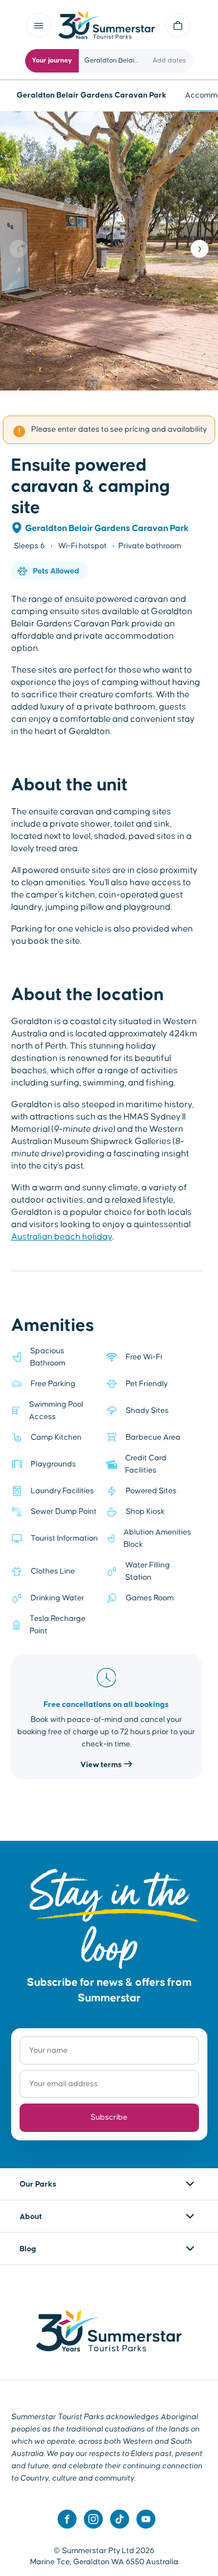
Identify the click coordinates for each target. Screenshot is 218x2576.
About (31, 2217)
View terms (102, 1765)
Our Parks (38, 2184)
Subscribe (109, 2117)
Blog (28, 2249)
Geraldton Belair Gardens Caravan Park (107, 528)
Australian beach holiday (62, 1237)
